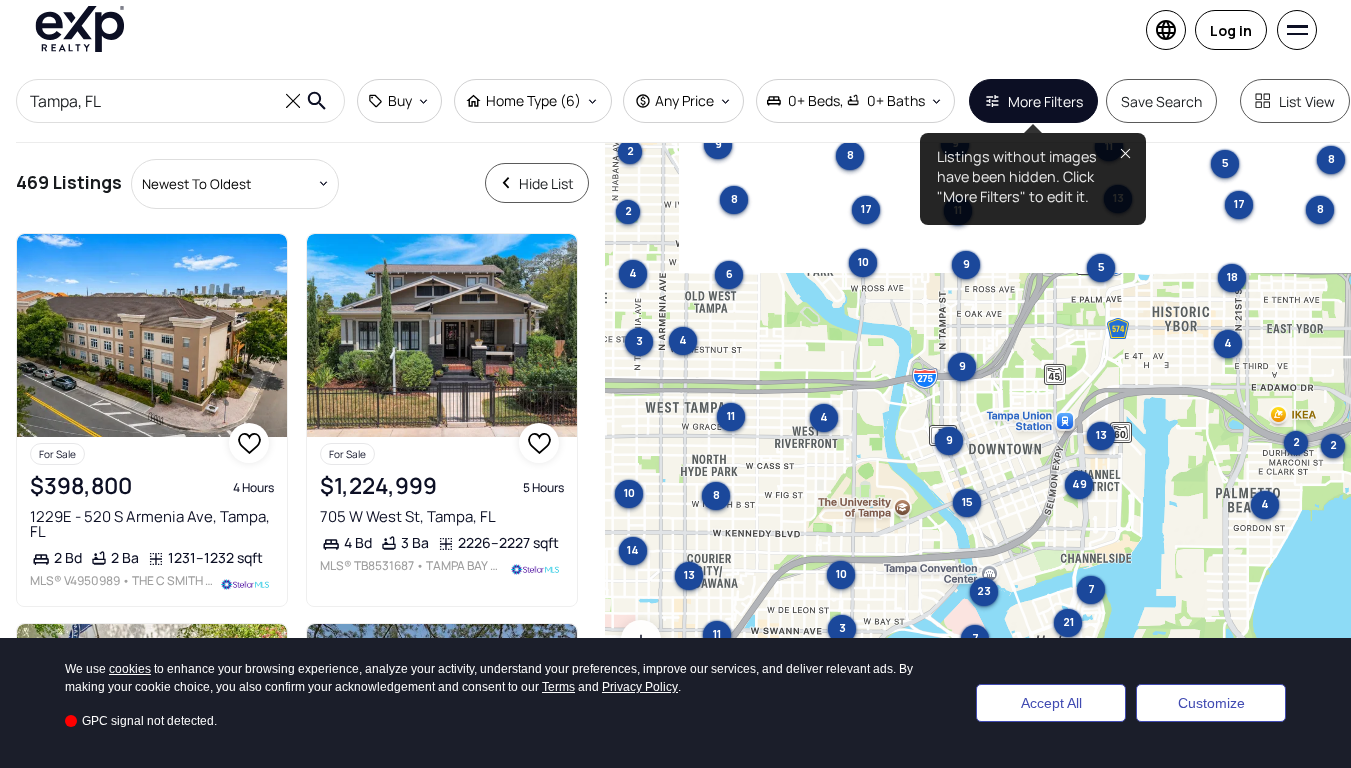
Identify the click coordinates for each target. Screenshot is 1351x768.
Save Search (1161, 101)
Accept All (1051, 703)
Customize (1211, 703)
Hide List (546, 183)
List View (1307, 101)
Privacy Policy (640, 687)
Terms (558, 687)
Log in (1231, 30)
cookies (130, 669)
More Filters (1045, 101)
